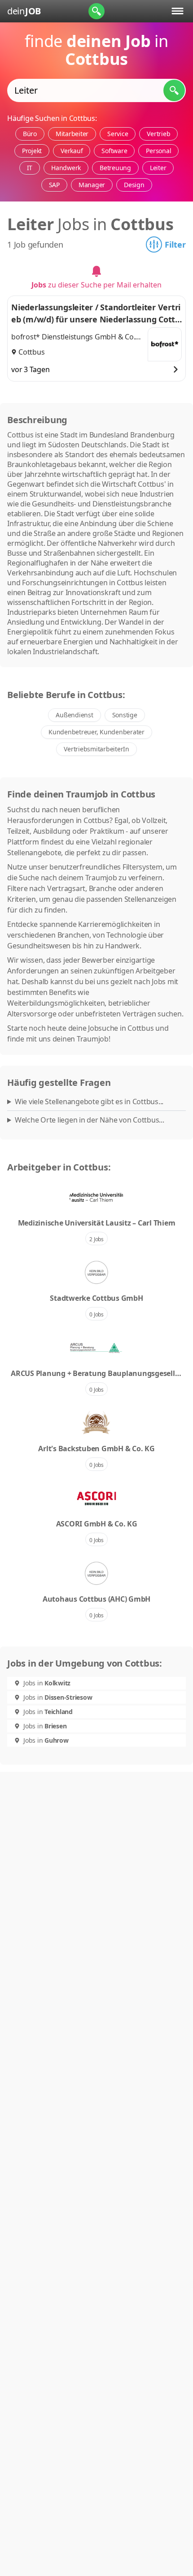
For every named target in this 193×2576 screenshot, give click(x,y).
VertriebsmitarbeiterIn (96, 749)
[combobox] (96, 90)
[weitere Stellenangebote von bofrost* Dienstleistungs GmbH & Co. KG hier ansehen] (165, 344)
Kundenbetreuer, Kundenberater (96, 732)
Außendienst (74, 715)
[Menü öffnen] (178, 11)
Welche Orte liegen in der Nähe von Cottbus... (90, 1120)
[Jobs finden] (174, 90)
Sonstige (125, 715)
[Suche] (96, 11)
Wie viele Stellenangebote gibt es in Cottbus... (89, 1102)
